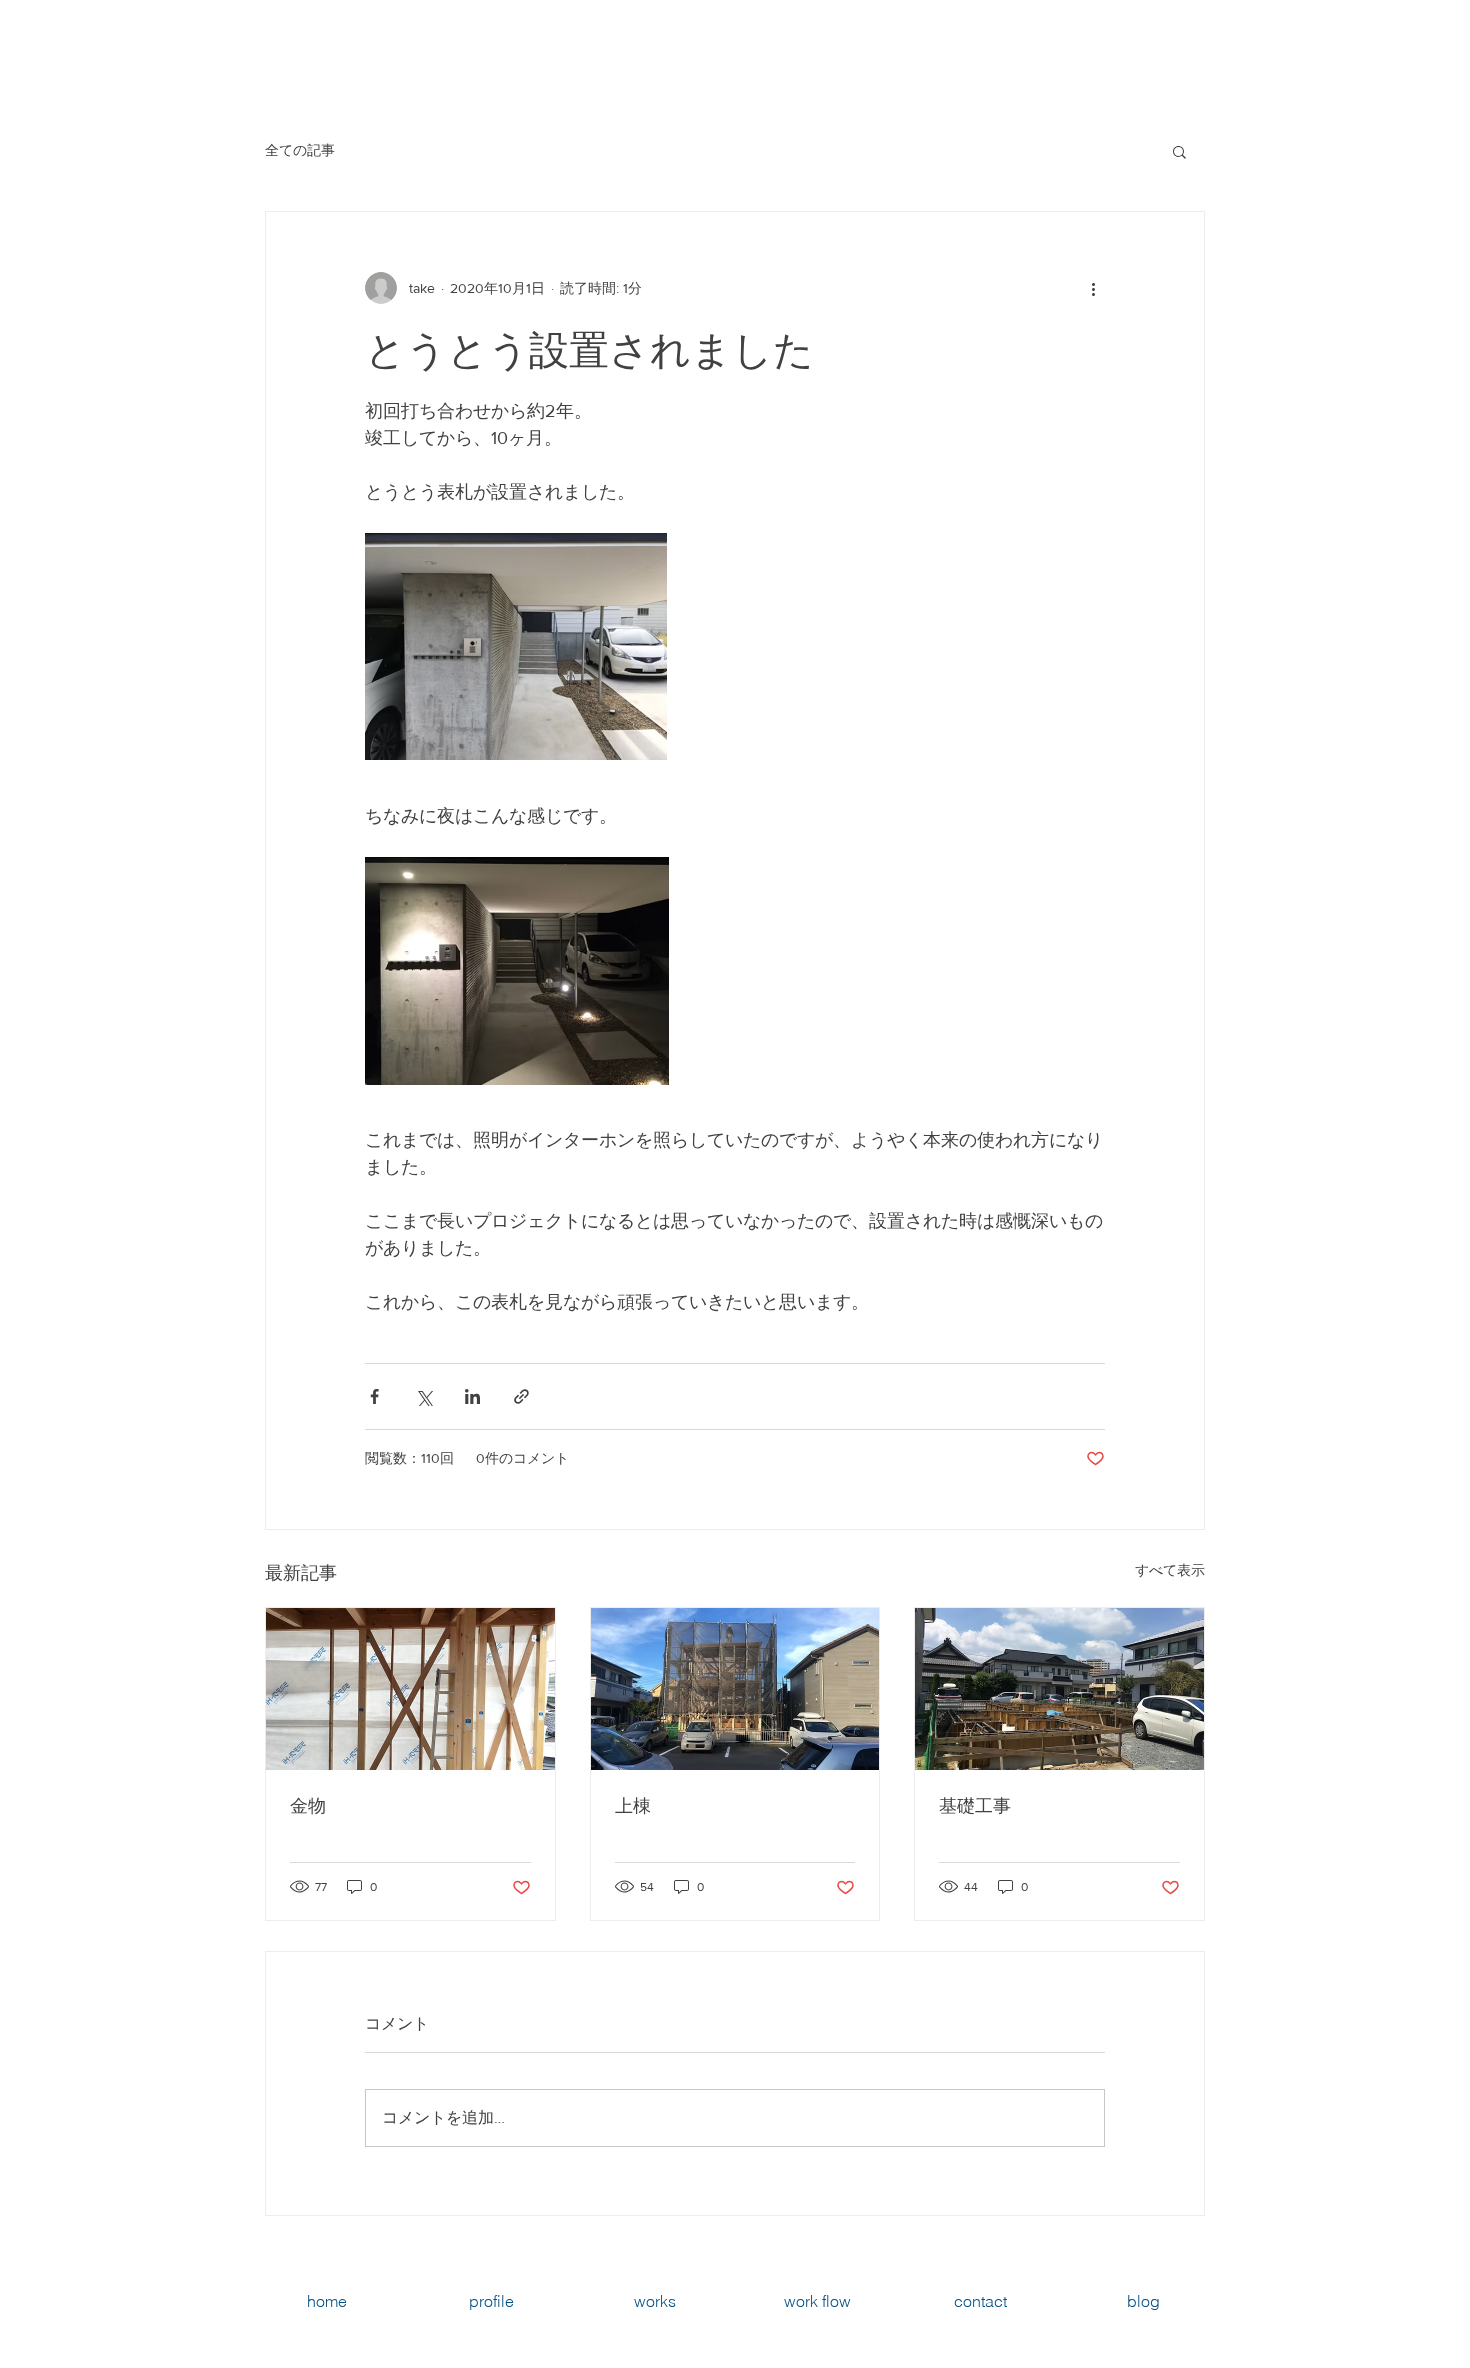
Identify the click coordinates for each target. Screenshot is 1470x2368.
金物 (308, 1806)
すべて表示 (1170, 1570)
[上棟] (735, 1689)
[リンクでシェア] (521, 1396)
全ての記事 (300, 150)
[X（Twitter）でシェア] (423, 1396)
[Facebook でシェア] (374, 1396)
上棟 (633, 1806)
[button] (1179, 151)
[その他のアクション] (1093, 288)
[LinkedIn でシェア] (472, 1396)
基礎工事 (975, 1806)
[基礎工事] (1059, 1689)
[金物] (410, 1689)
